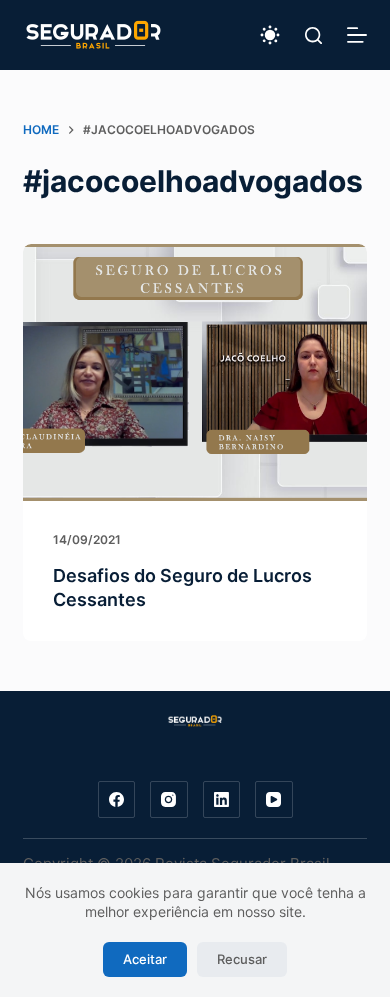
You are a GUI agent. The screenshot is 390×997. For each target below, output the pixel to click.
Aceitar (145, 959)
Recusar (242, 959)
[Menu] (357, 35)
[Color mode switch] (270, 35)
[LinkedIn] (222, 800)
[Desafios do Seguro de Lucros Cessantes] (194, 372)
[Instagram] (169, 800)
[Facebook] (117, 800)
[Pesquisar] (313, 35)
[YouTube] (274, 800)
